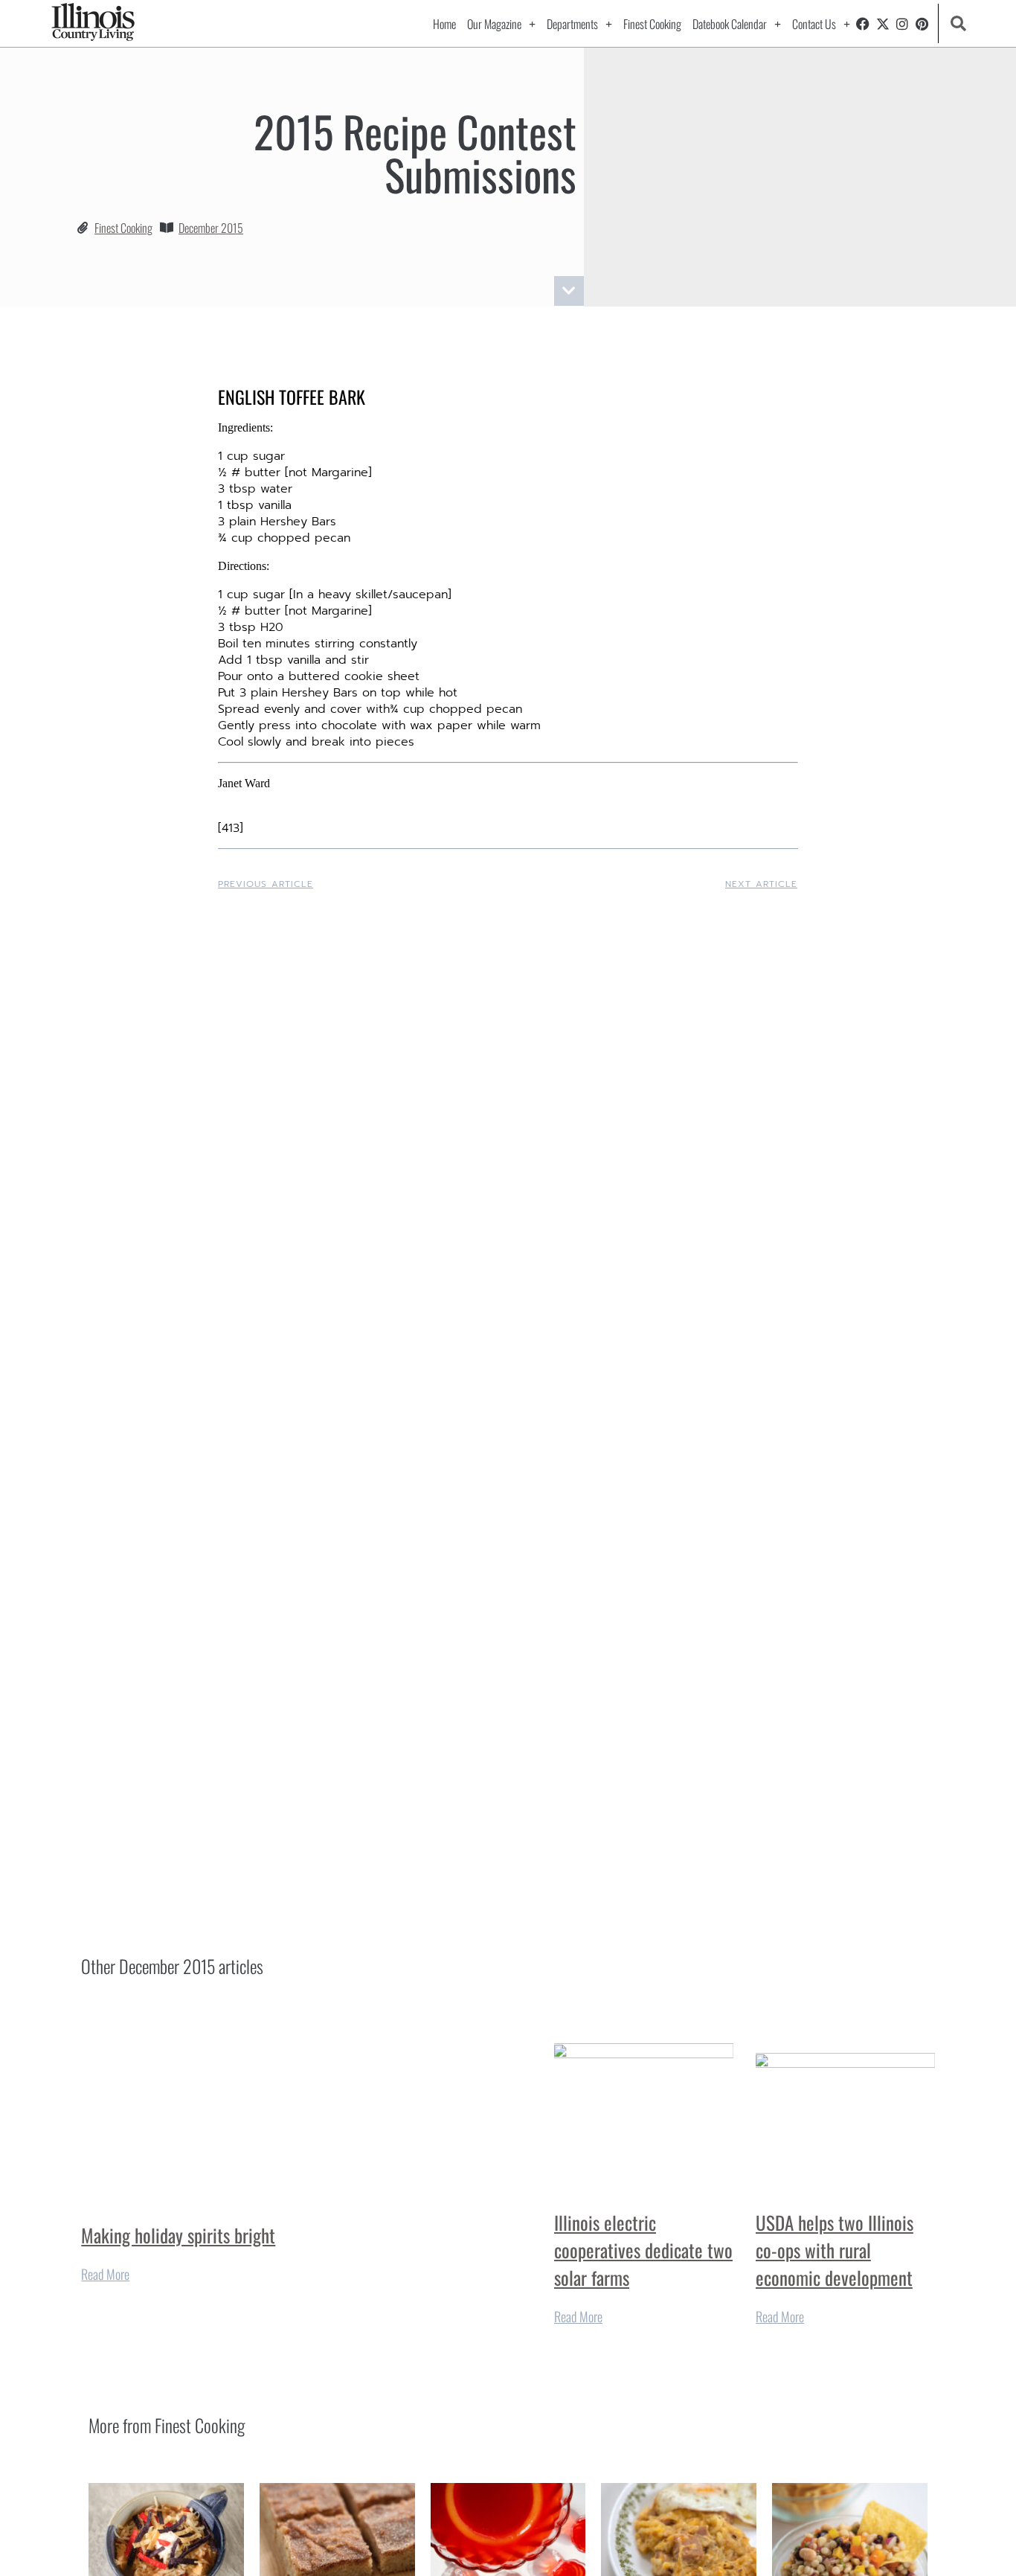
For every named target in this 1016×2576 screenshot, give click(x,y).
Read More (105, 2274)
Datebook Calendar (730, 24)
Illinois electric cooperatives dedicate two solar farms (643, 2250)
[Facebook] (863, 24)
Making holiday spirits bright (178, 2235)
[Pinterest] (922, 24)
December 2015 (211, 228)
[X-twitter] (883, 24)
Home (444, 24)
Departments (572, 24)
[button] (958, 23)
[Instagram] (902, 24)
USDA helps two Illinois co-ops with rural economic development (835, 2250)
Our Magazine (494, 24)
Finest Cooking (652, 24)
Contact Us (814, 24)
